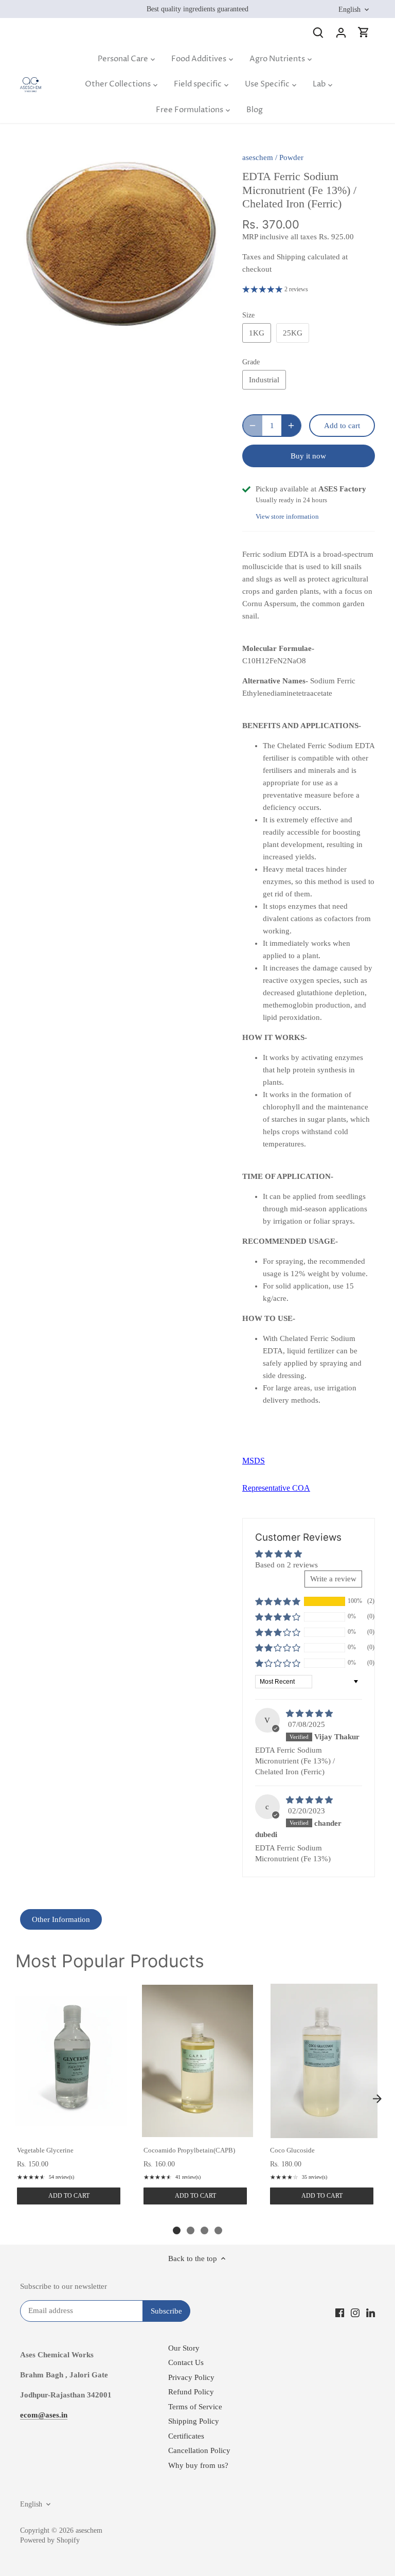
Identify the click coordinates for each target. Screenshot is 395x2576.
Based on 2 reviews (286, 1565)
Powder (291, 157)
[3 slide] (204, 2230)
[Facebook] (340, 2312)
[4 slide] (218, 2230)
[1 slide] (177, 2230)
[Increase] (291, 426)
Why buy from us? (198, 2465)
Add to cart (69, 2196)
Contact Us (186, 2362)
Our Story (184, 2348)
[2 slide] (191, 2230)
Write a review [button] (333, 1579)
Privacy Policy (191, 2377)
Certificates (186, 2436)
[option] (121, 243)
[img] (309, 1714)
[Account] (341, 32)
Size (248, 315)
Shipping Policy (194, 2421)
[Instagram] (355, 2312)
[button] (278, 1601)
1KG (257, 333)
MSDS (254, 1461)
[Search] (318, 32)
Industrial (264, 380)
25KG (293, 333)
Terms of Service (195, 2407)
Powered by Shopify (50, 2540)
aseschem (258, 157)
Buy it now (308, 456)
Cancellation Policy (199, 2450)
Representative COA (276, 1488)
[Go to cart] (364, 32)
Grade (251, 362)
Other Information (61, 1919)
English (349, 9)
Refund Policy (191, 2392)
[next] (377, 2098)
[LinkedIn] (371, 2312)
